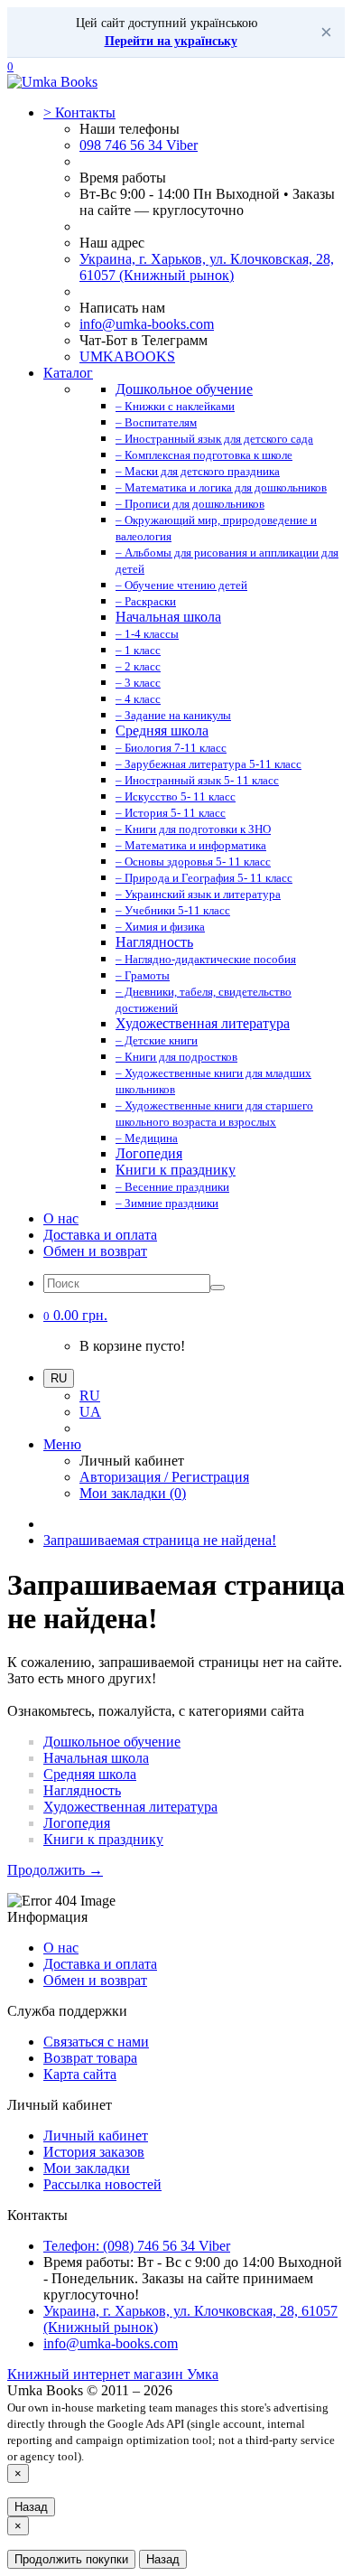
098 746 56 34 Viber (139, 145)
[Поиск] (218, 1288)
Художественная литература (130, 1807)
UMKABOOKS (127, 356)
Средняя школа (90, 1774)
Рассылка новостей (102, 2184)
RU (90, 1396)
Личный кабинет (96, 2136)
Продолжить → (55, 1870)
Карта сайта (80, 2074)
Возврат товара (90, 2058)
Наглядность (82, 1790)
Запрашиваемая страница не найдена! (160, 1540)
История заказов (94, 2152)
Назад (31, 2507)
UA (90, 1412)
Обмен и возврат (95, 1251)
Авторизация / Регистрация (164, 1477)
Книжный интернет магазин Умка (113, 2374)
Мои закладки (87, 2168)
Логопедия (77, 1823)
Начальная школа (96, 1758)
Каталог (68, 373)
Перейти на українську (171, 41)
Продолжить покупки (71, 2559)
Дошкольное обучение (112, 1742)
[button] (75, 1315)
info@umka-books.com (147, 324)
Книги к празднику (103, 1839)
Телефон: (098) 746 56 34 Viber (137, 2246)
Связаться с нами (96, 2042)
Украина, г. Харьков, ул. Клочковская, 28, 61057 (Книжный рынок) (207, 267)
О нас (61, 1218)
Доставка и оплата (100, 1235)
